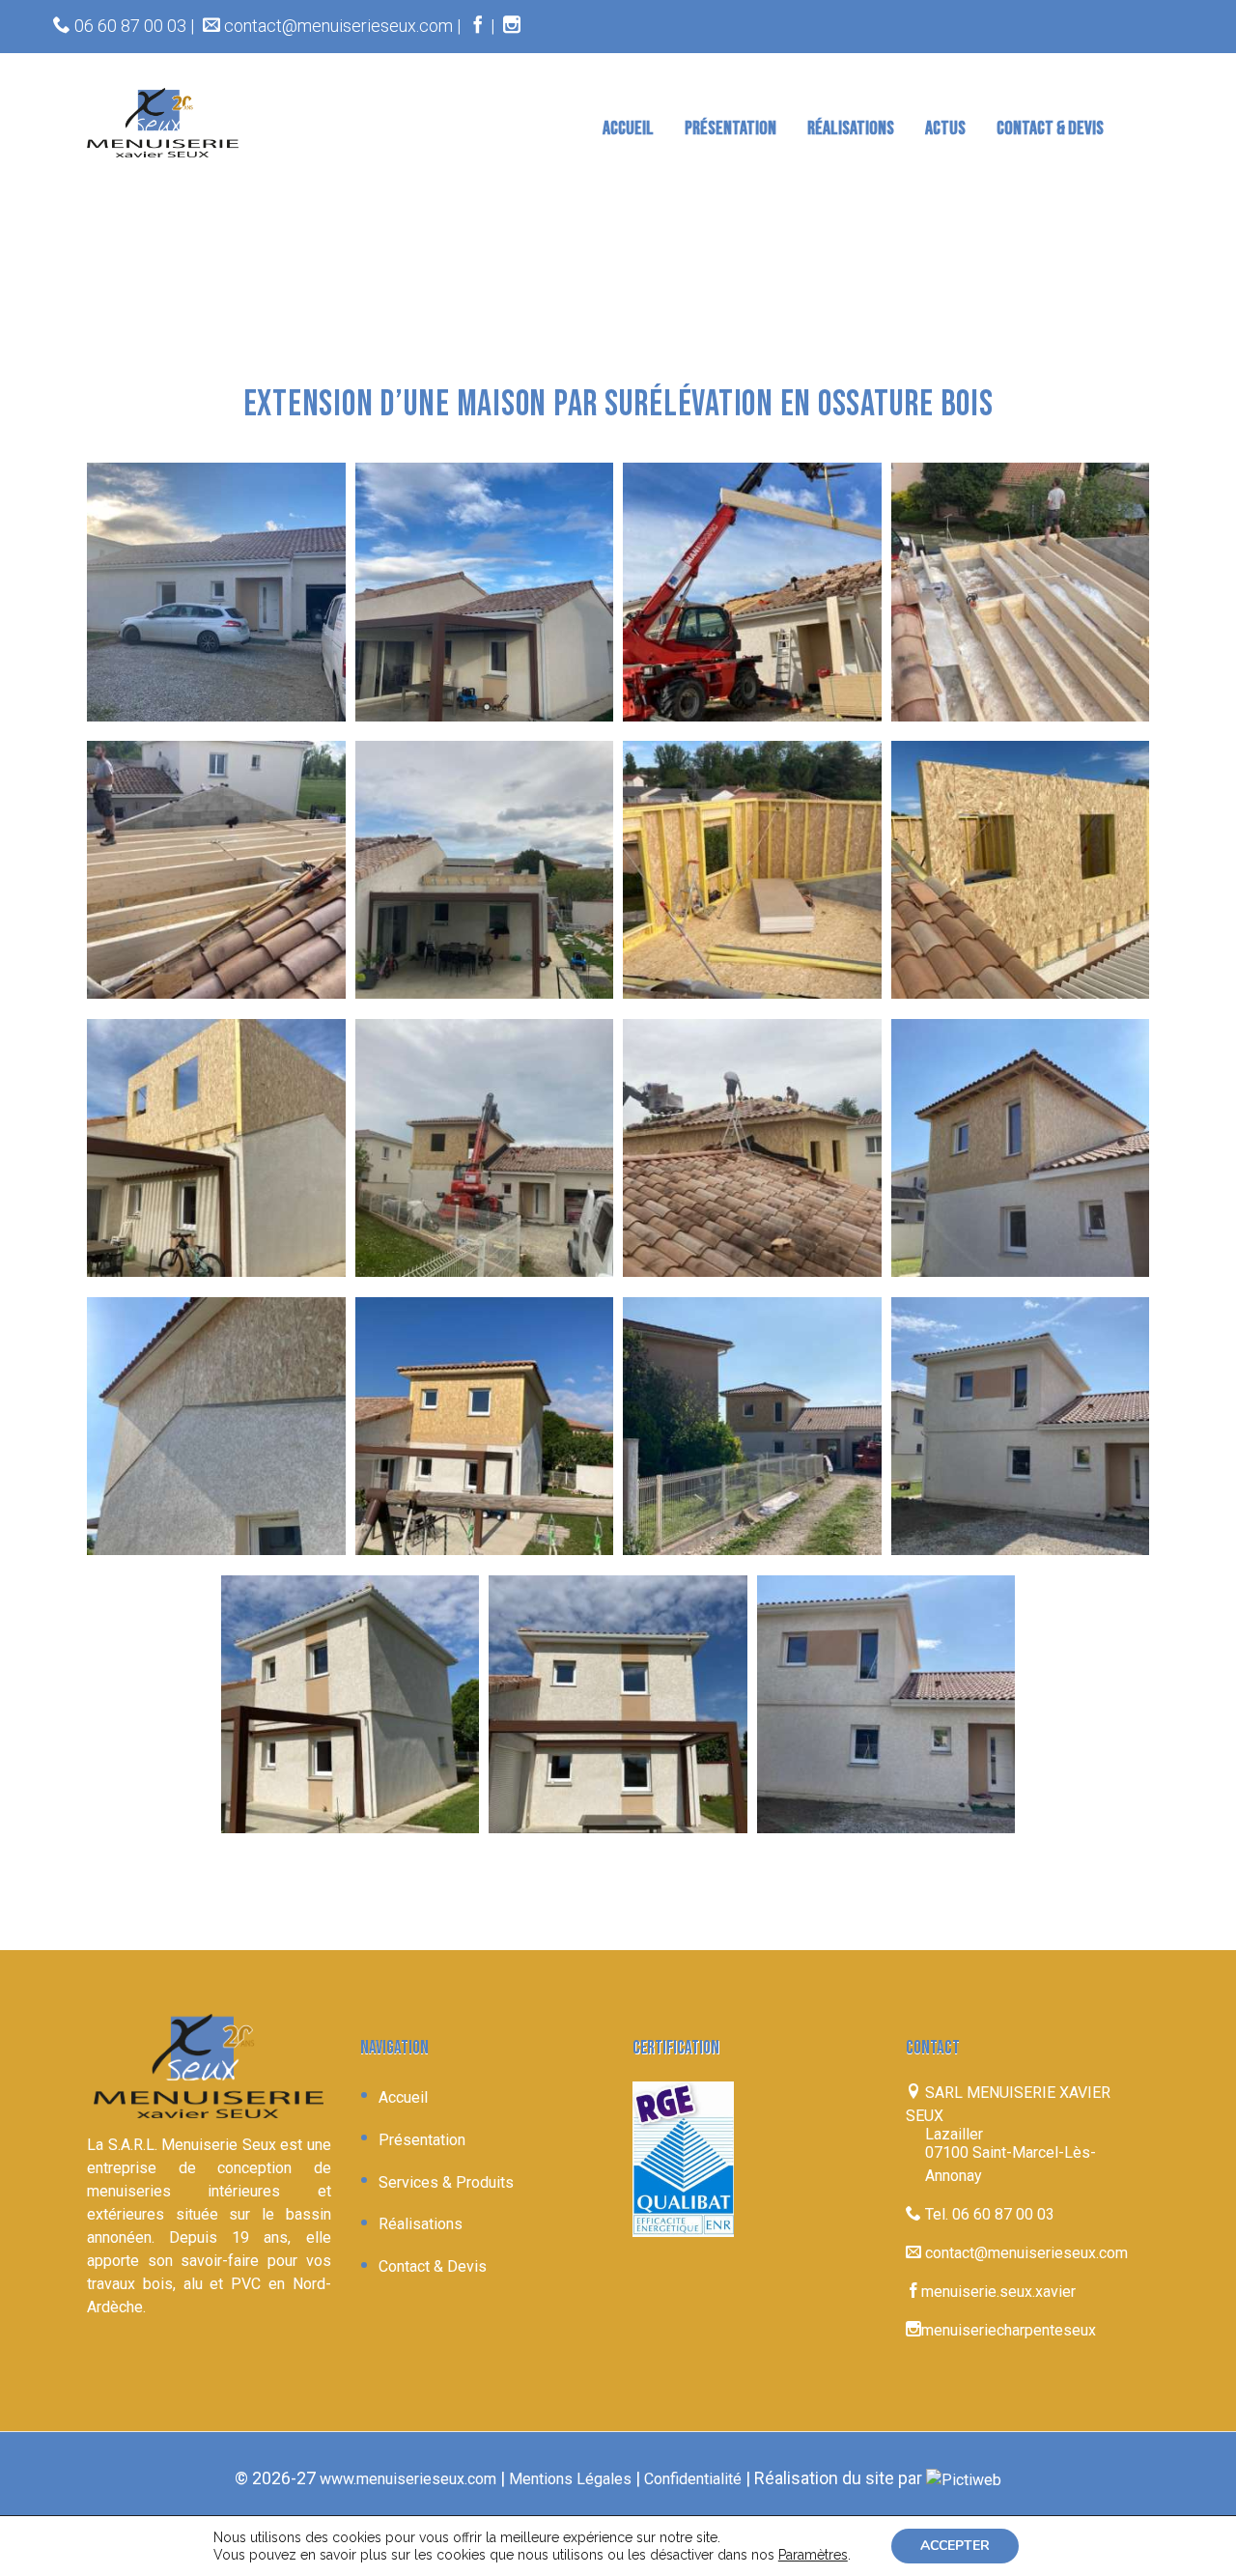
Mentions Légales (570, 2479)
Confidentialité (693, 2479)
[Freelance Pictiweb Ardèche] (964, 2479)
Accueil (403, 2097)
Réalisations (421, 2224)
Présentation (422, 2140)
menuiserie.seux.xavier (998, 2292)
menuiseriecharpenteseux (1009, 2330)
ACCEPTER (955, 2546)
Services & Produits (446, 2182)
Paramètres (813, 2555)
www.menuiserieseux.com (408, 2479)
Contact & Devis (433, 2266)
